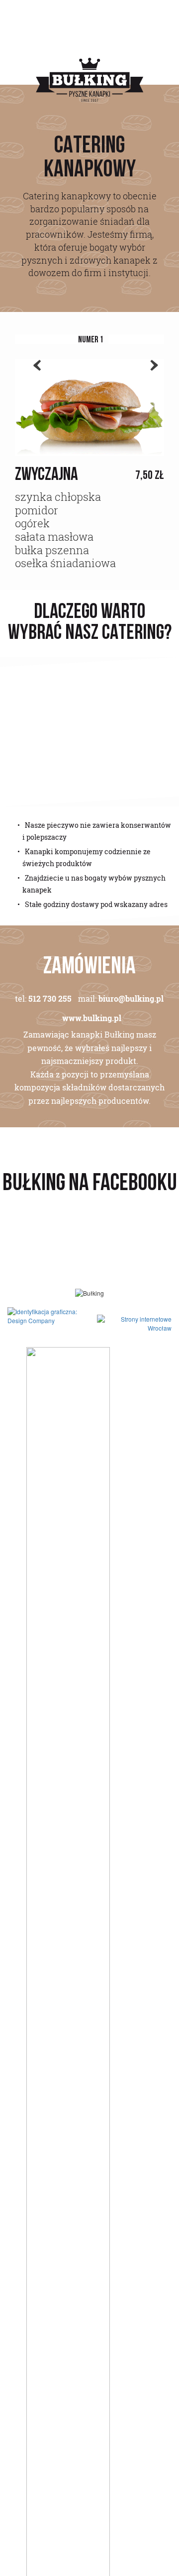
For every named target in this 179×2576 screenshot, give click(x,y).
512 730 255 (50, 999)
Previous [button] (32, 378)
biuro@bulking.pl (131, 999)
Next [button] (149, 378)
